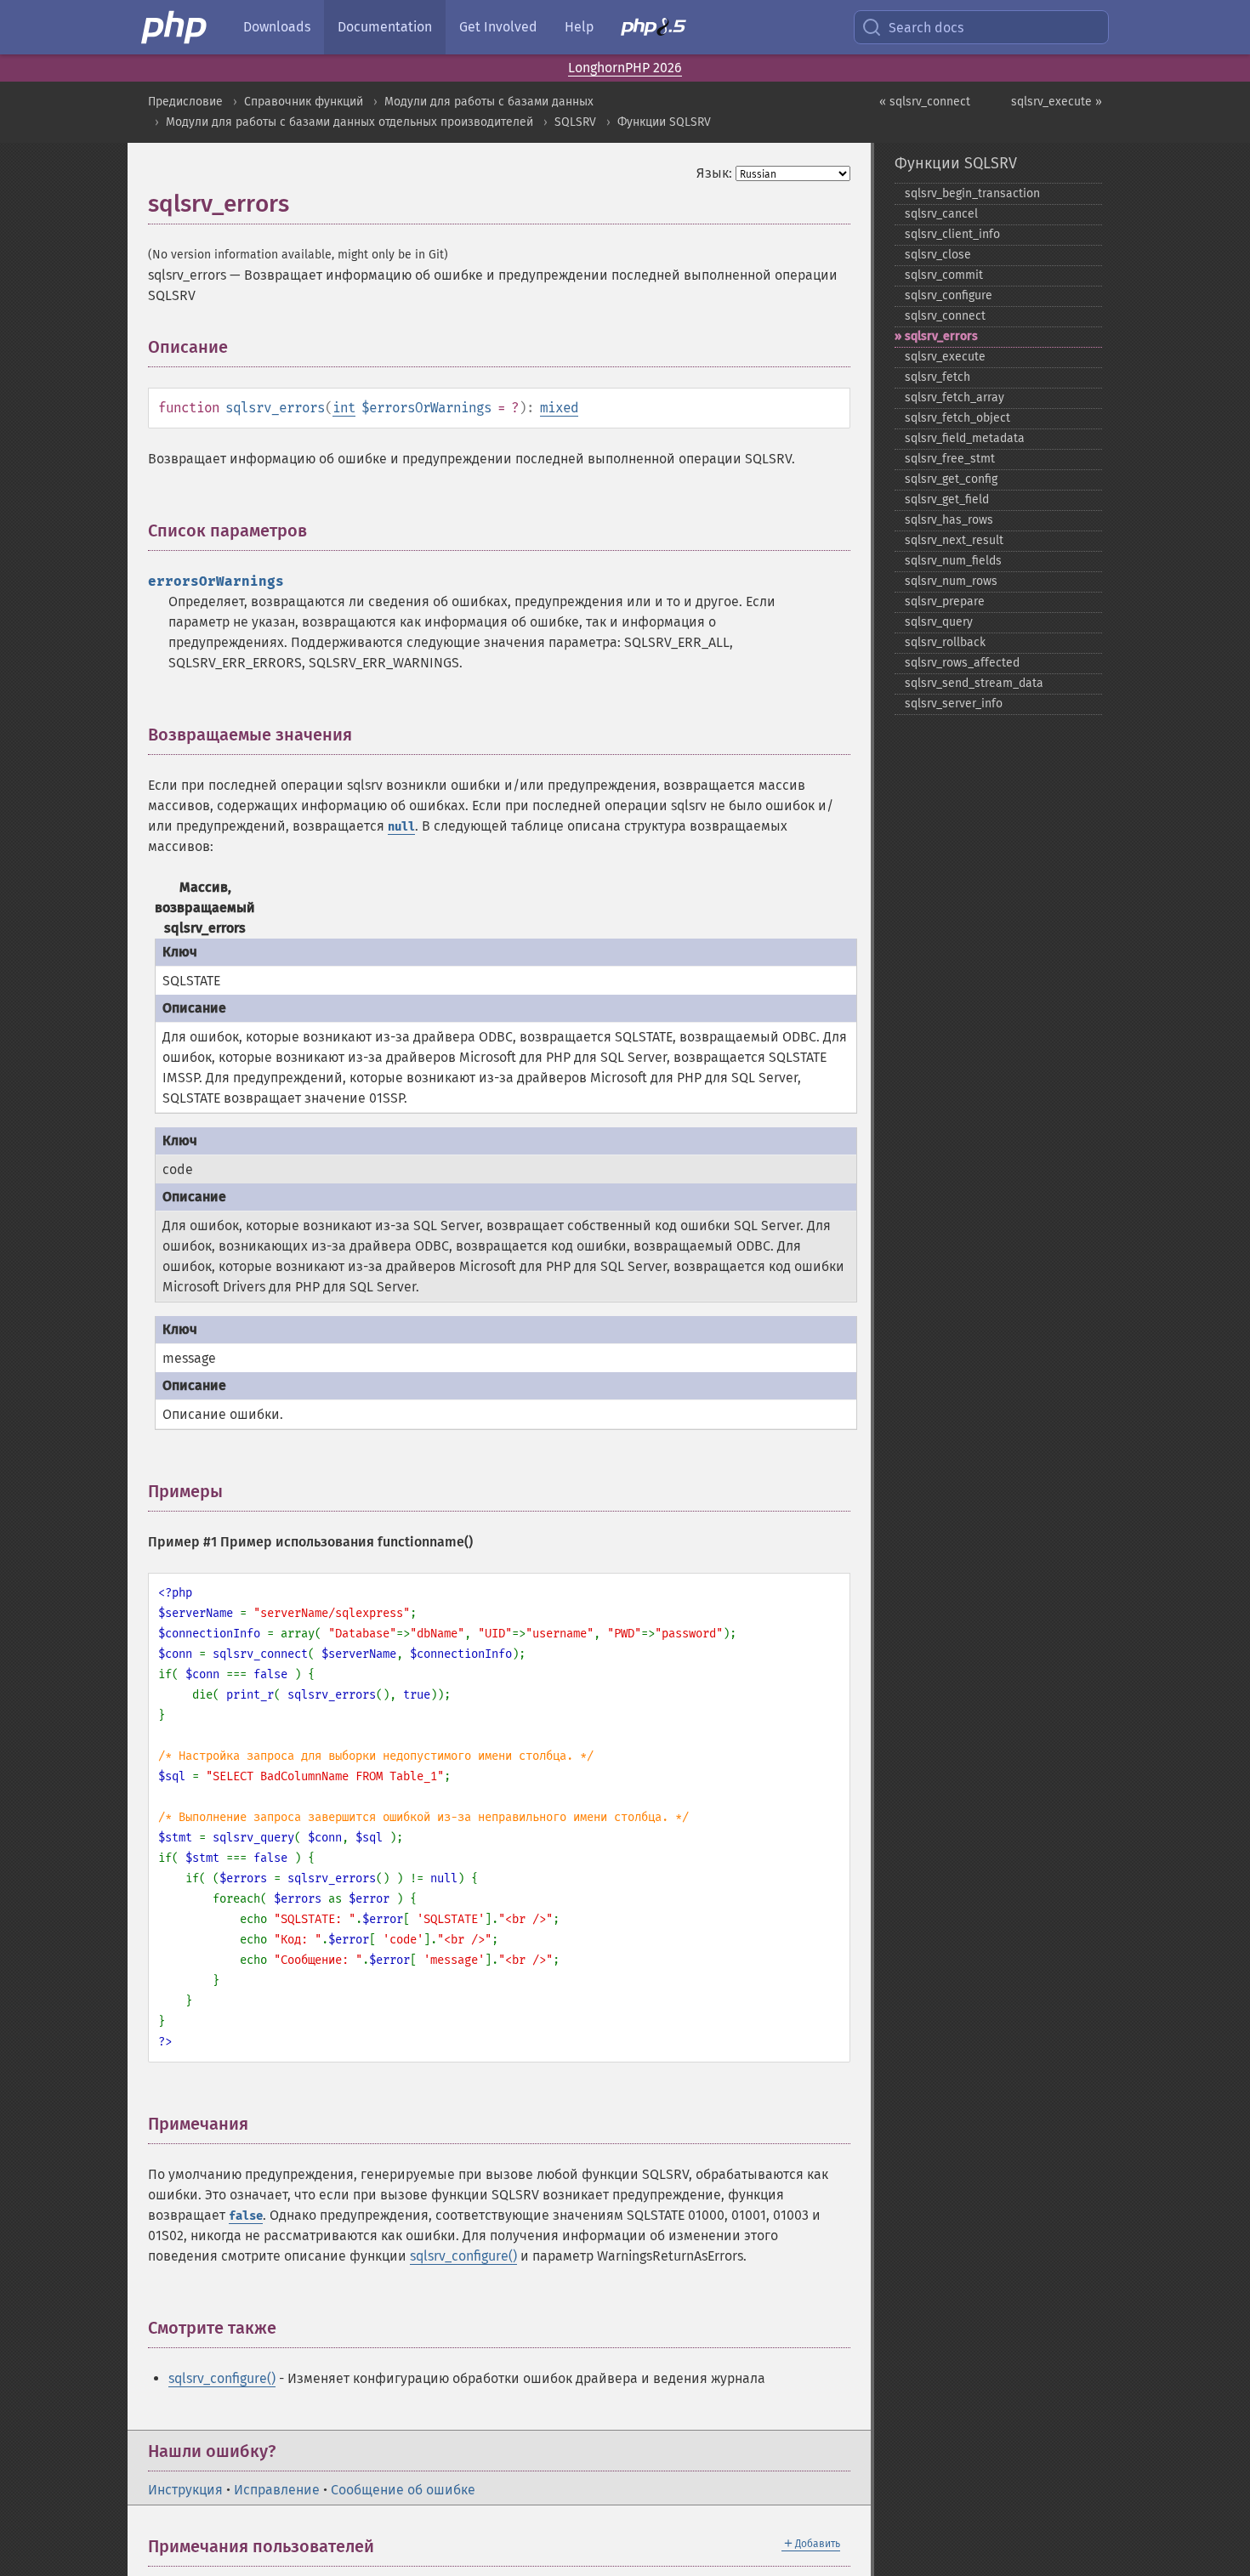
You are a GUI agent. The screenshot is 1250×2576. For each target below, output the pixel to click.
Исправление (277, 2490)
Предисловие (185, 102)
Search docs (926, 28)
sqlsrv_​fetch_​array (955, 397)
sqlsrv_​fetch (937, 377)
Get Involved (498, 27)
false (246, 2216)
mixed (559, 408)
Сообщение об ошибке (403, 2490)
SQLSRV (575, 122)
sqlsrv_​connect (945, 316)
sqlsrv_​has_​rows (949, 520)
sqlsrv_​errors (941, 336)
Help (579, 27)
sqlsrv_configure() (463, 2256)
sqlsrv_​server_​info (954, 704)
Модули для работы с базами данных (489, 102)
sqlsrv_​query (939, 622)
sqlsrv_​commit (944, 275)
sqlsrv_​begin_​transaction (972, 193)
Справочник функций (304, 102)
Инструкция (185, 2490)
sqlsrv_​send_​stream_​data (974, 683)
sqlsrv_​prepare (945, 601)
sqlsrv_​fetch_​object (957, 418)
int (344, 408)
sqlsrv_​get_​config (951, 479)
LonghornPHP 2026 (625, 68)
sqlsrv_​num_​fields (953, 561)
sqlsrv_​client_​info (952, 234)
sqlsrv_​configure (949, 295)
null (401, 827)
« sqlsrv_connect (925, 102)
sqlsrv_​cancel (941, 214)
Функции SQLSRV (664, 122)
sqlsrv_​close (938, 255)
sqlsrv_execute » (1057, 102)
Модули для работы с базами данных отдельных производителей (349, 122)
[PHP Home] (175, 27)
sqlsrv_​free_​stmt (950, 459)
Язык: (714, 173)
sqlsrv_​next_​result (954, 540)
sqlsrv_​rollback (945, 642)
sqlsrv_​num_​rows (951, 581)
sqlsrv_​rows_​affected (962, 663)
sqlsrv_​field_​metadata (965, 438)
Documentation (385, 27)
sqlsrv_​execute (945, 357)
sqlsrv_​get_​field (947, 499)
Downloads (277, 27)
